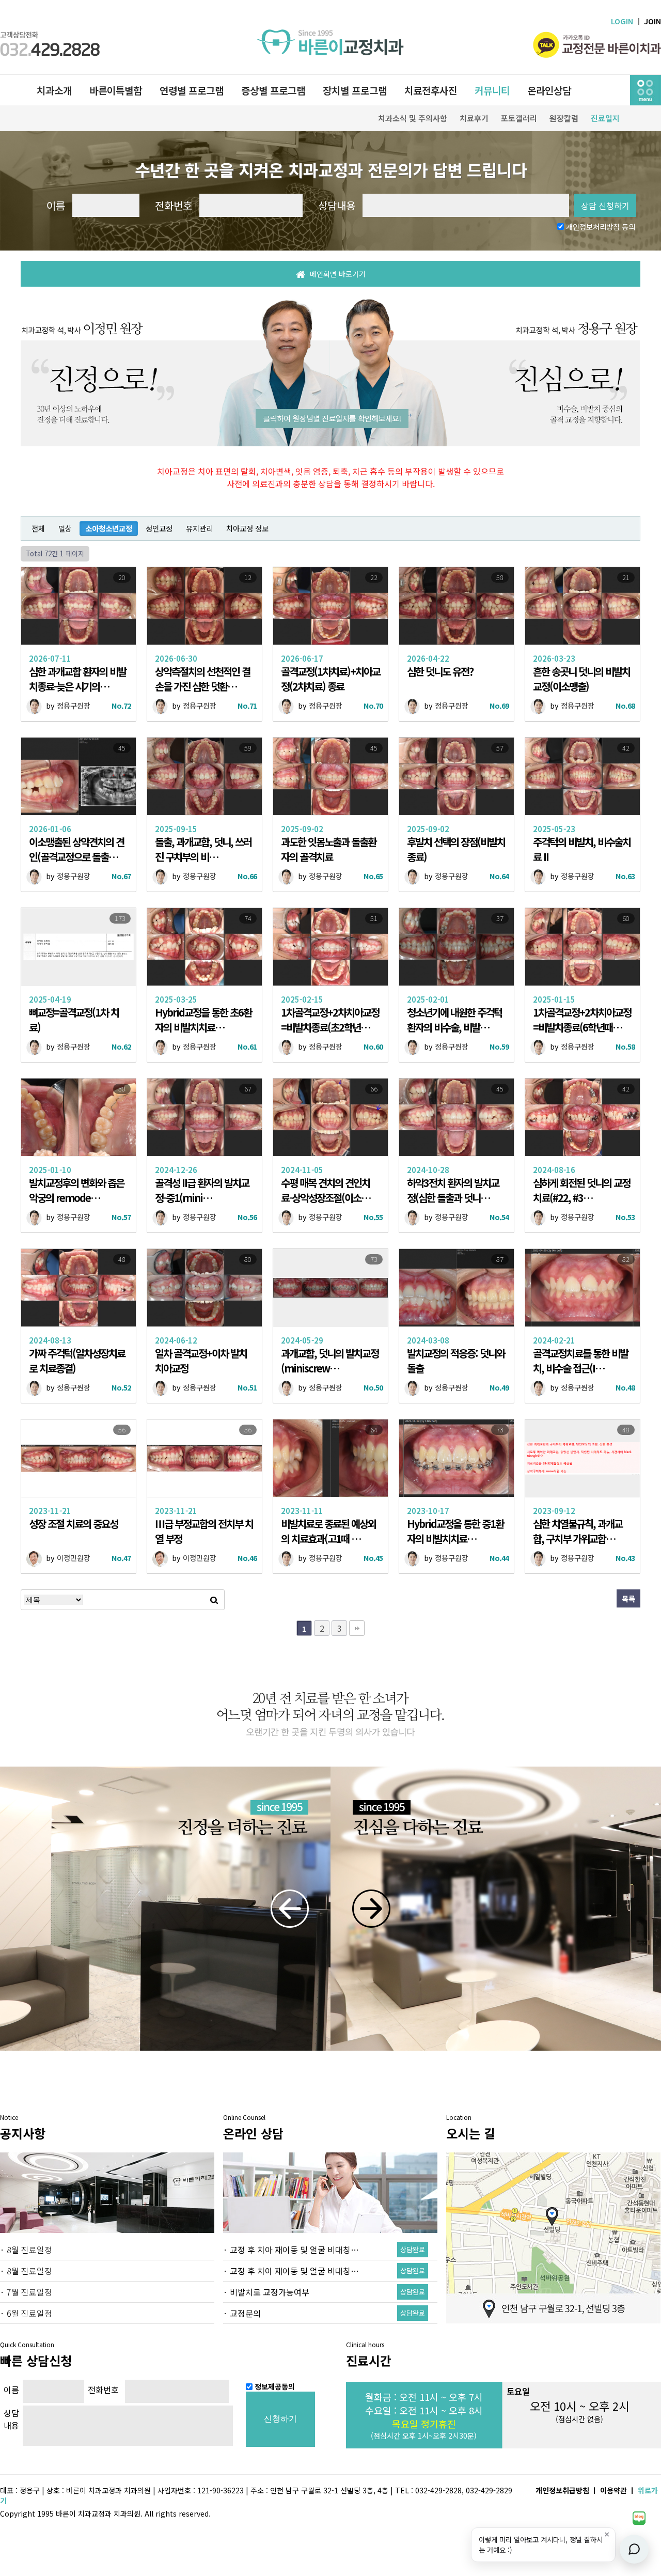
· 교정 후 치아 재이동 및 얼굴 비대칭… (291, 2250)
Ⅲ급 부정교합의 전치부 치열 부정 (204, 1531)
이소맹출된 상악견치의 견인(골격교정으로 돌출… (76, 849)
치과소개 (54, 90)
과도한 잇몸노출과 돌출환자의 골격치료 (328, 849)
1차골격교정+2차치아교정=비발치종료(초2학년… (330, 1020)
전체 (38, 528)
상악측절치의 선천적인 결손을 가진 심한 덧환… (202, 679)
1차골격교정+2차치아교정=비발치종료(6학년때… (582, 1020)
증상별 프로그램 (273, 90)
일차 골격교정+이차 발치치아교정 (201, 1361)
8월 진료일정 (29, 2250)
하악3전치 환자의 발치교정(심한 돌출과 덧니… (453, 1190)
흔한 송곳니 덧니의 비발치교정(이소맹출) (581, 679)
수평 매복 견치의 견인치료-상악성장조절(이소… (326, 1190)
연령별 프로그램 (192, 90)
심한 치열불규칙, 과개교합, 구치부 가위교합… (578, 1531)
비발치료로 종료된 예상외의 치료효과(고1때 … (328, 1531)
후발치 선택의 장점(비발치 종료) (456, 849)
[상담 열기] (634, 2549)
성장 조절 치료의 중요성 (73, 1524)
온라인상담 (549, 90)
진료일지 (605, 118)
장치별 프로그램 (355, 90)
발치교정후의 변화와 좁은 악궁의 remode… (76, 1190)
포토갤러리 (519, 118)
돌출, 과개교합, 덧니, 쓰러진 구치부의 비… (203, 849)
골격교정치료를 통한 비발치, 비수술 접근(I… (580, 1361)
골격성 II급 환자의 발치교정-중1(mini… (202, 1190)
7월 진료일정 (29, 2292)
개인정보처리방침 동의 (601, 227)
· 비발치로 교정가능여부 (266, 2292)
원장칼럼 (564, 118)
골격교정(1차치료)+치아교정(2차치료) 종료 (330, 679)
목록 (628, 1598)
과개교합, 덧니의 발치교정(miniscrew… (330, 1361)
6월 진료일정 (29, 2313)
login (636, 21)
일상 (65, 528)
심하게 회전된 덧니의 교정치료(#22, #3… (581, 1190)
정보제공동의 (275, 2386)
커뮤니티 (492, 90)
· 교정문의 (242, 2313)
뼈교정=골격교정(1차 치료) (74, 1020)
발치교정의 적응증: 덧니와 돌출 (456, 1361)
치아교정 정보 (247, 528)
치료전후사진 (431, 90)
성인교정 (159, 528)
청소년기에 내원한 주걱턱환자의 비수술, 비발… (454, 1020)
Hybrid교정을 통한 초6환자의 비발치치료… (203, 1020)
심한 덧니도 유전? (440, 671)
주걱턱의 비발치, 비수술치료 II (582, 849)
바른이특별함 (116, 90)
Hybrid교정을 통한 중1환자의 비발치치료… (455, 1531)
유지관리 (199, 528)
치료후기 (474, 118)
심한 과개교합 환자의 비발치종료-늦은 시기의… (77, 679)
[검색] (214, 1600)
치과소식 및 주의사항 (413, 118)
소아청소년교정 (109, 528)
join (652, 21)
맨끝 (357, 1628)
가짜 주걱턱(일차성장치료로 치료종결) (77, 1361)
